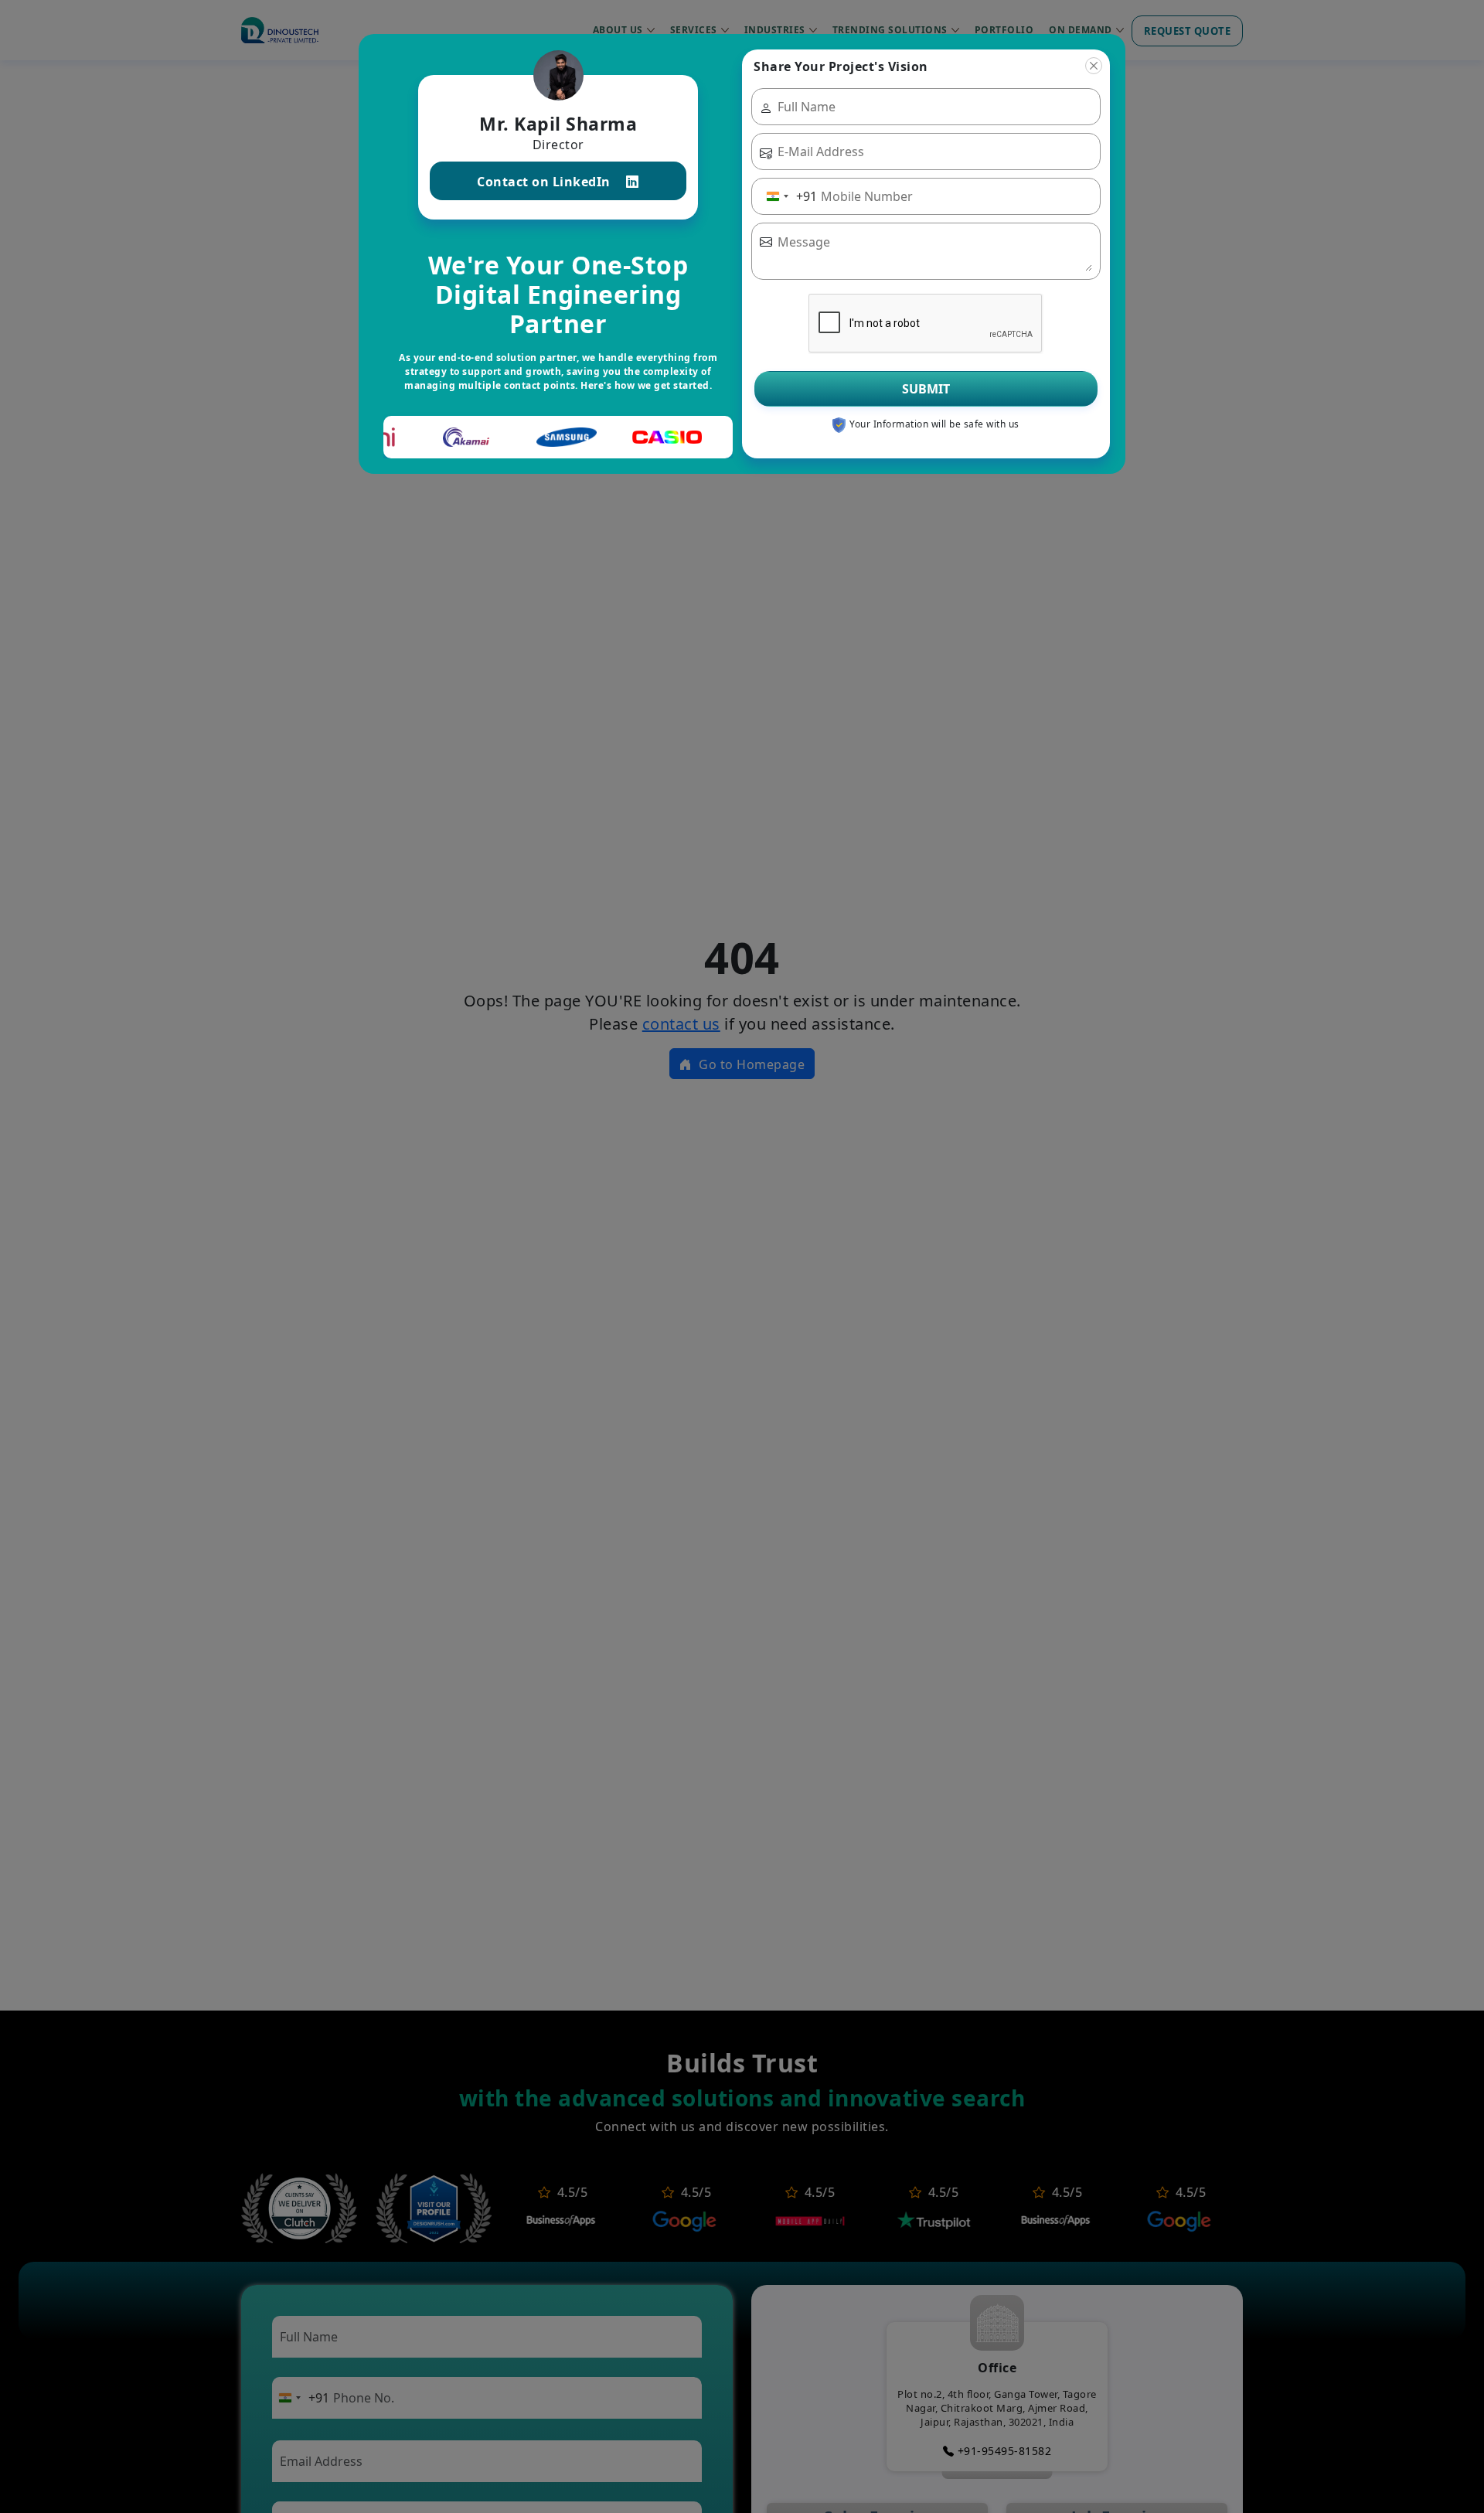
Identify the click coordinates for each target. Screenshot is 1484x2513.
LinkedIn (545, 182)
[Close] (1094, 66)
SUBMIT (926, 389)
